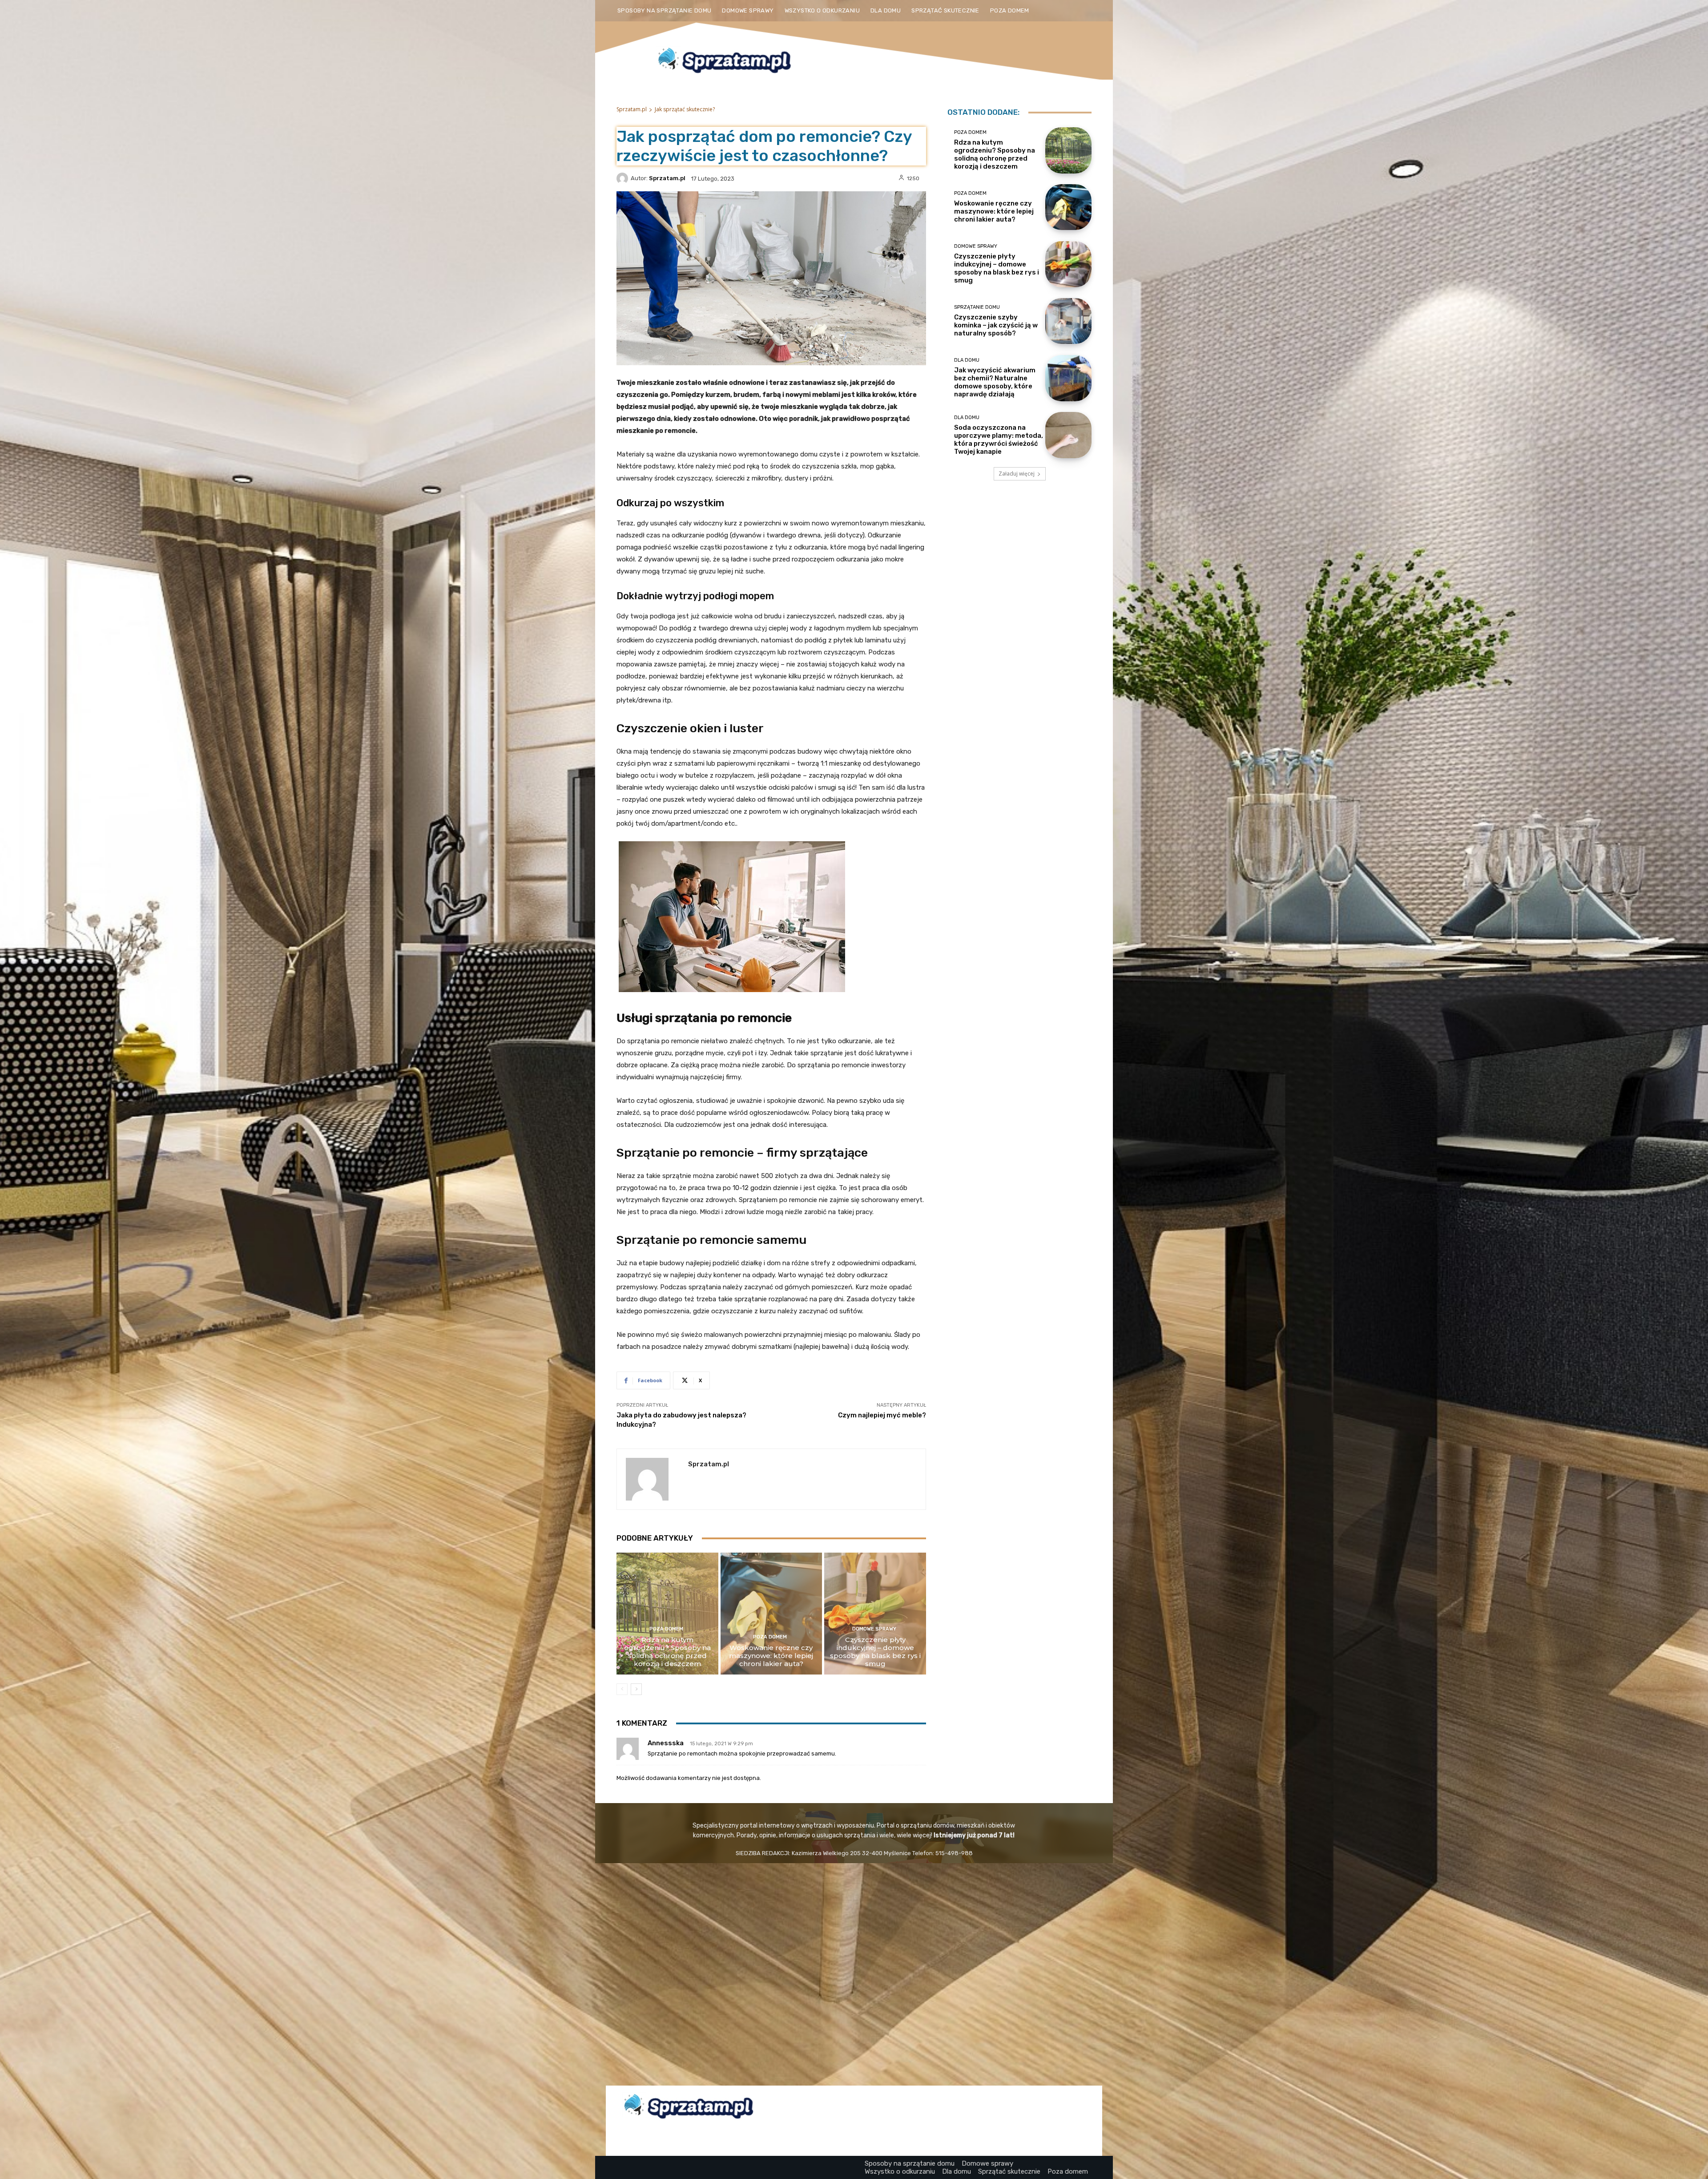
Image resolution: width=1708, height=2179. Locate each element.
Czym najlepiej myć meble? (882, 1415)
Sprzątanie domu (977, 307)
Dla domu (967, 360)
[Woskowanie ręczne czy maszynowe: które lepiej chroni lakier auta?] (771, 1614)
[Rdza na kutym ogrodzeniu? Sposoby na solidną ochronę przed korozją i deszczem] (667, 1614)
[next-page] (636, 1689)
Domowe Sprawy (874, 1629)
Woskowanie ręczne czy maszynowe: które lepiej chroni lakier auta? (771, 1656)
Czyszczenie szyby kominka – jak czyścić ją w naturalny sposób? (996, 325)
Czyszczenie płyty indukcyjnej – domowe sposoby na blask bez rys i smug (875, 1652)
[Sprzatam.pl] (624, 178)
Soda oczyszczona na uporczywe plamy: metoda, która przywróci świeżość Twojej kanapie (999, 440)
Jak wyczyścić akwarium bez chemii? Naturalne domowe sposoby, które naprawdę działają (995, 382)
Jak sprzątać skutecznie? (685, 109)
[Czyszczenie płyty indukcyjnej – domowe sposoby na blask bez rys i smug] (875, 1614)
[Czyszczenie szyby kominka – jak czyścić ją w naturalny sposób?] (1068, 321)
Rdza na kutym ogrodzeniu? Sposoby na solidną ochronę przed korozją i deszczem (667, 1652)
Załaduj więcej (1017, 474)
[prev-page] (622, 1689)
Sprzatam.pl (632, 109)
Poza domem (666, 1629)
